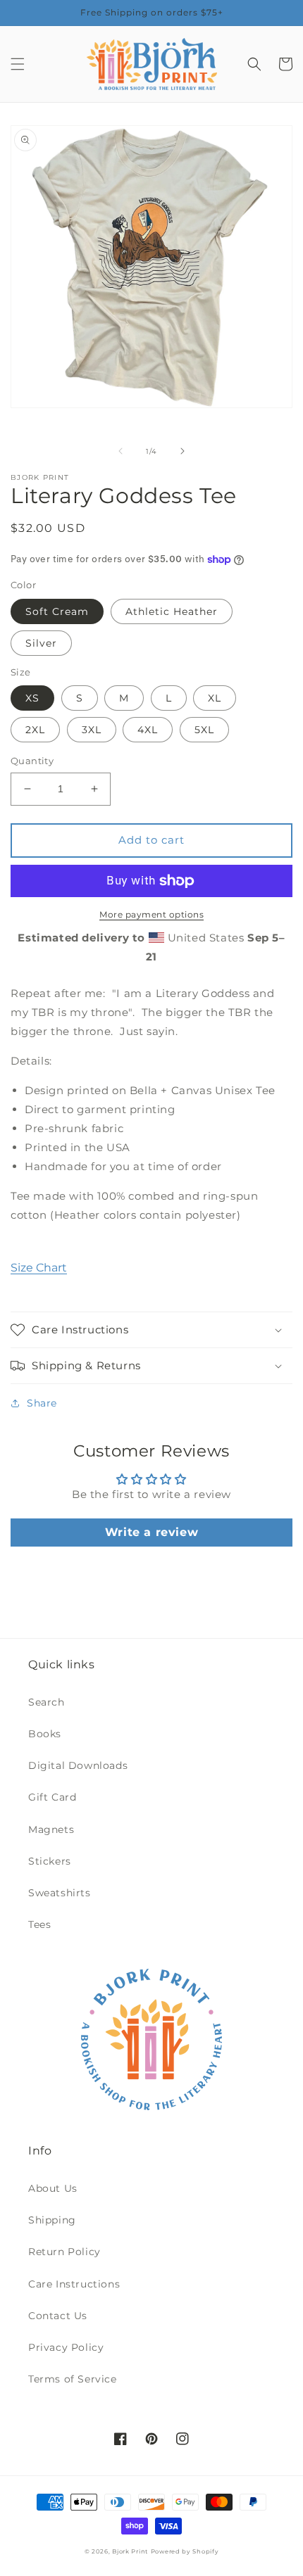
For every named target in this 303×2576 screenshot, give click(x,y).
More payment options (151, 914)
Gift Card (52, 1797)
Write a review (151, 1532)
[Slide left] (120, 451)
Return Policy (64, 2252)
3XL (92, 730)
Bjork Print (130, 2551)
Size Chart (39, 1268)
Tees (39, 1924)
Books (45, 1734)
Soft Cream (57, 611)
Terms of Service (73, 2379)
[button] (18, 64)
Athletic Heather (172, 611)
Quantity (32, 761)
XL (215, 698)
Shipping (52, 2220)
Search (47, 1702)
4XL (148, 730)
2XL (35, 730)
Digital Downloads (78, 1765)
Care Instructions (74, 2284)
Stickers (50, 1861)
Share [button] (42, 1403)
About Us (53, 2188)
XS (32, 698)
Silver (41, 643)
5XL (204, 730)
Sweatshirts (60, 1893)
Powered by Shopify (185, 2551)
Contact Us (58, 2316)
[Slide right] (183, 451)
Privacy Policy (66, 2347)
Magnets (51, 1829)
